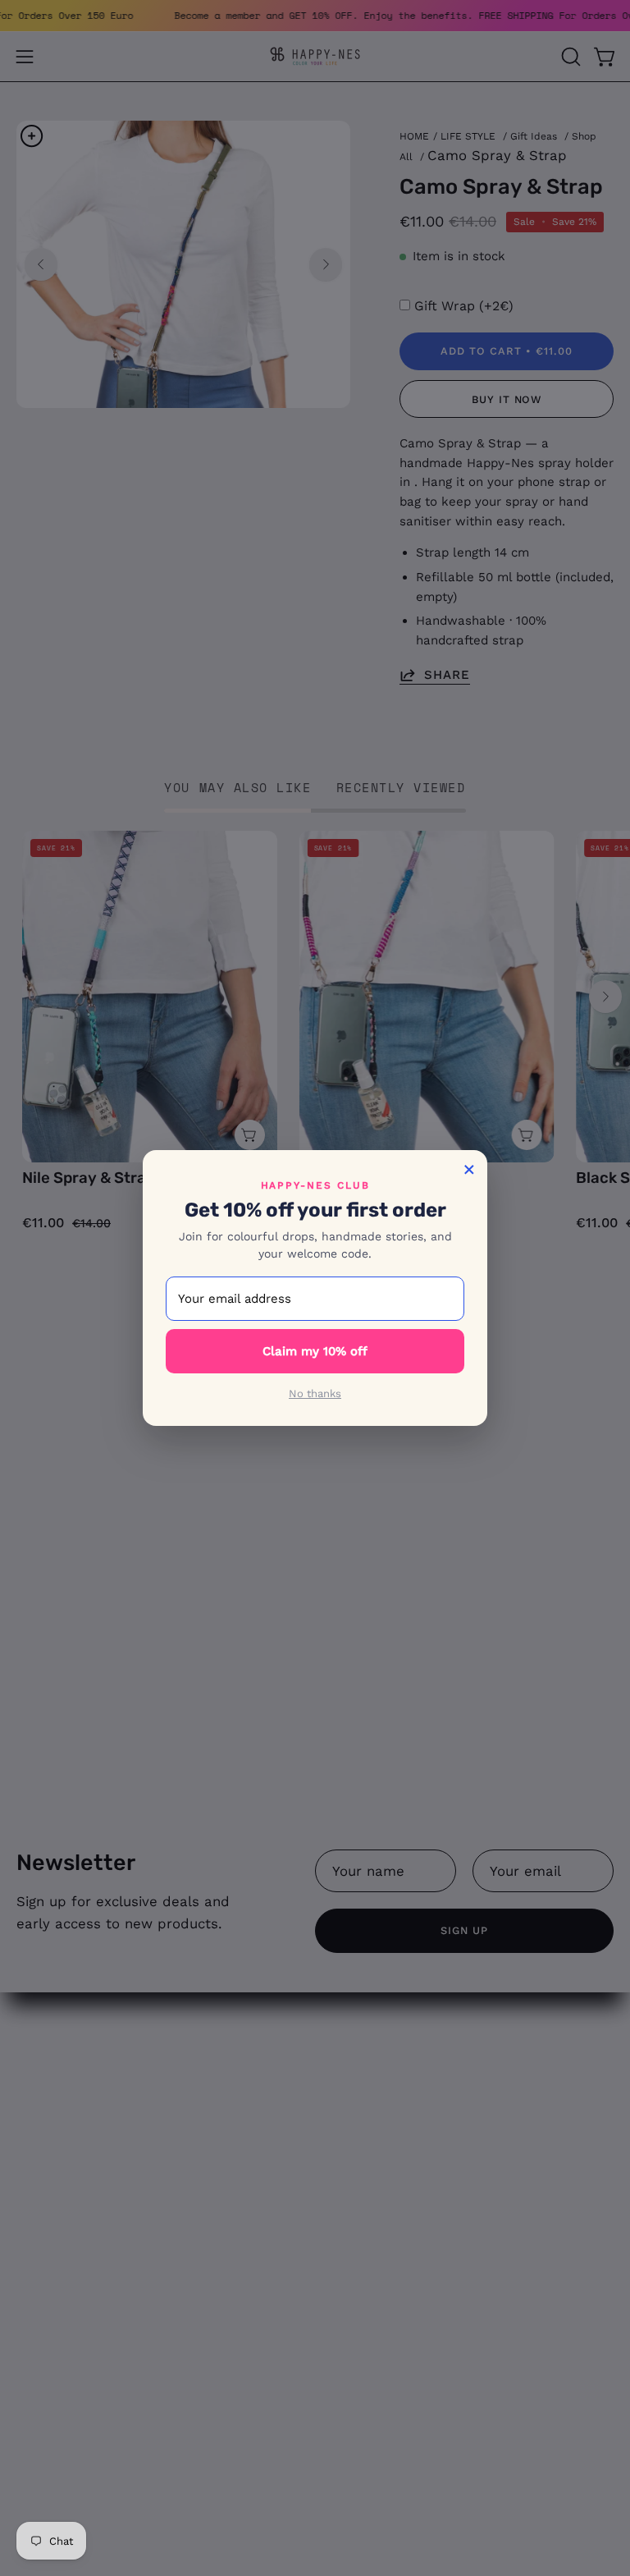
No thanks (315, 1393)
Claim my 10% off (315, 1351)
